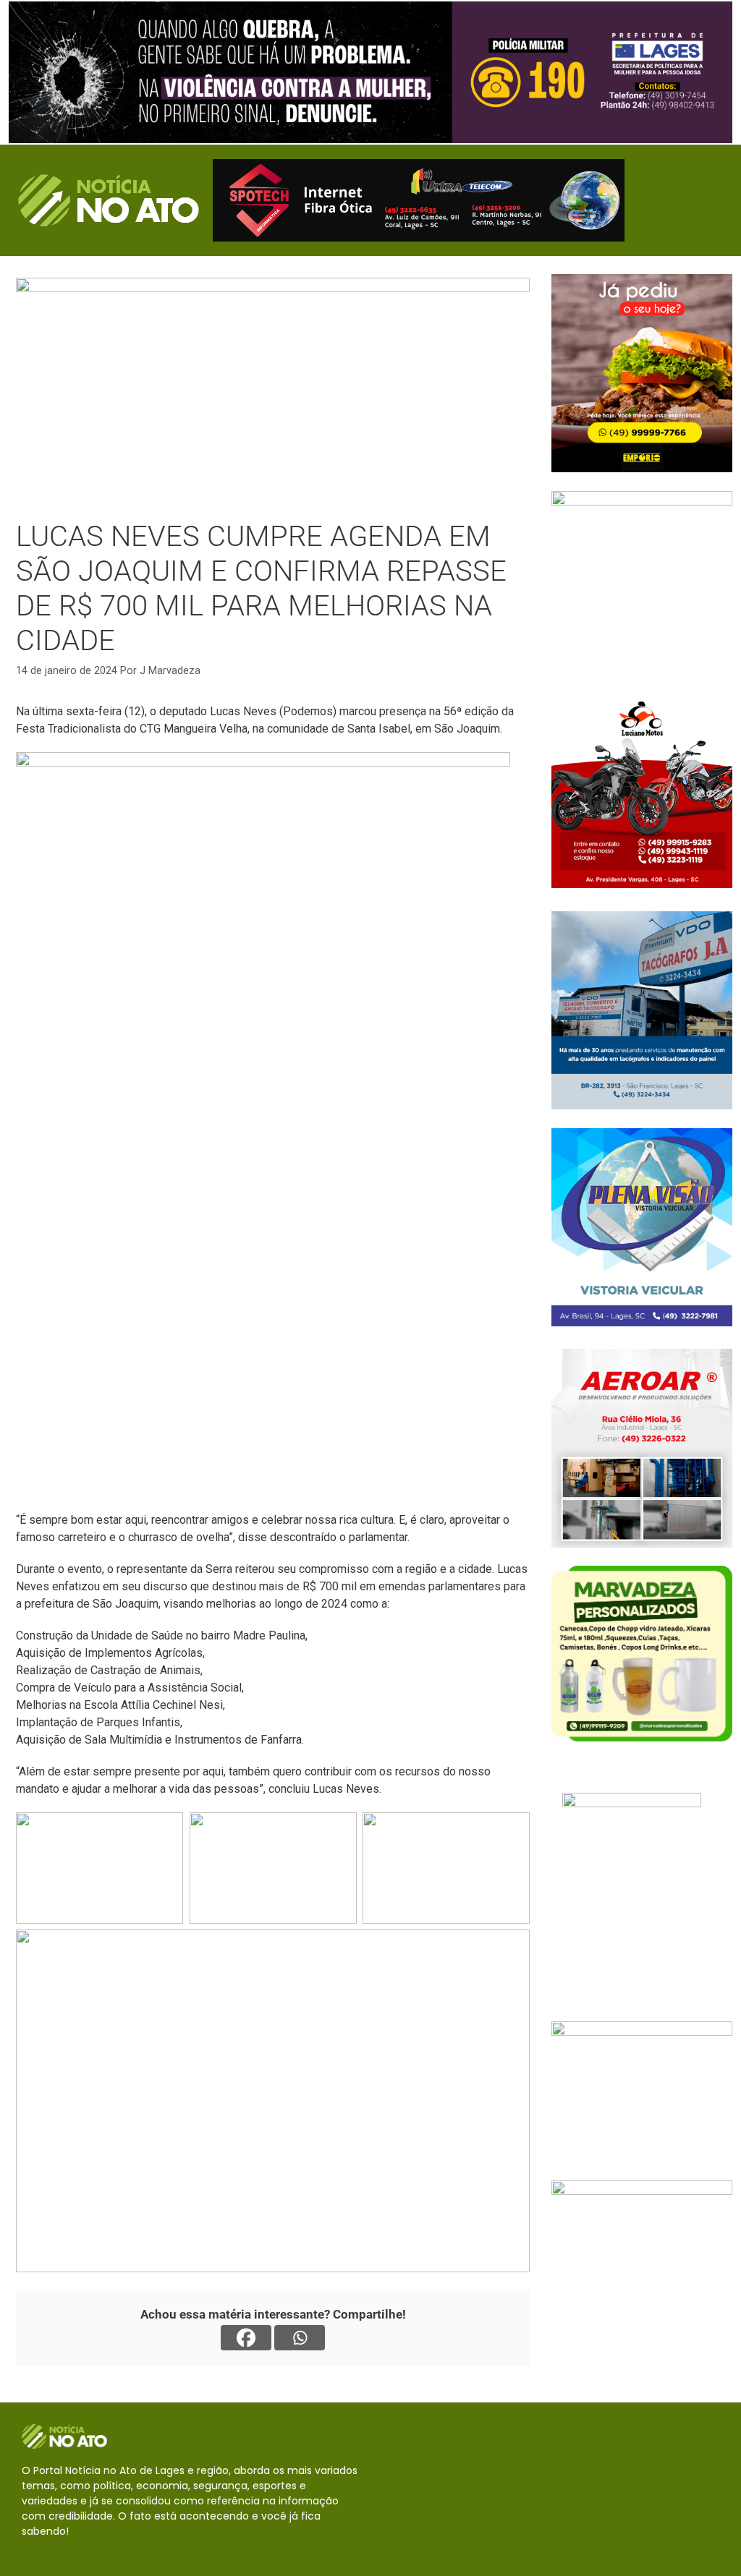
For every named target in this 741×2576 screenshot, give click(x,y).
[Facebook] (246, 2338)
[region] (370, 72)
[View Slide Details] (370, 72)
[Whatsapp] (300, 2338)
